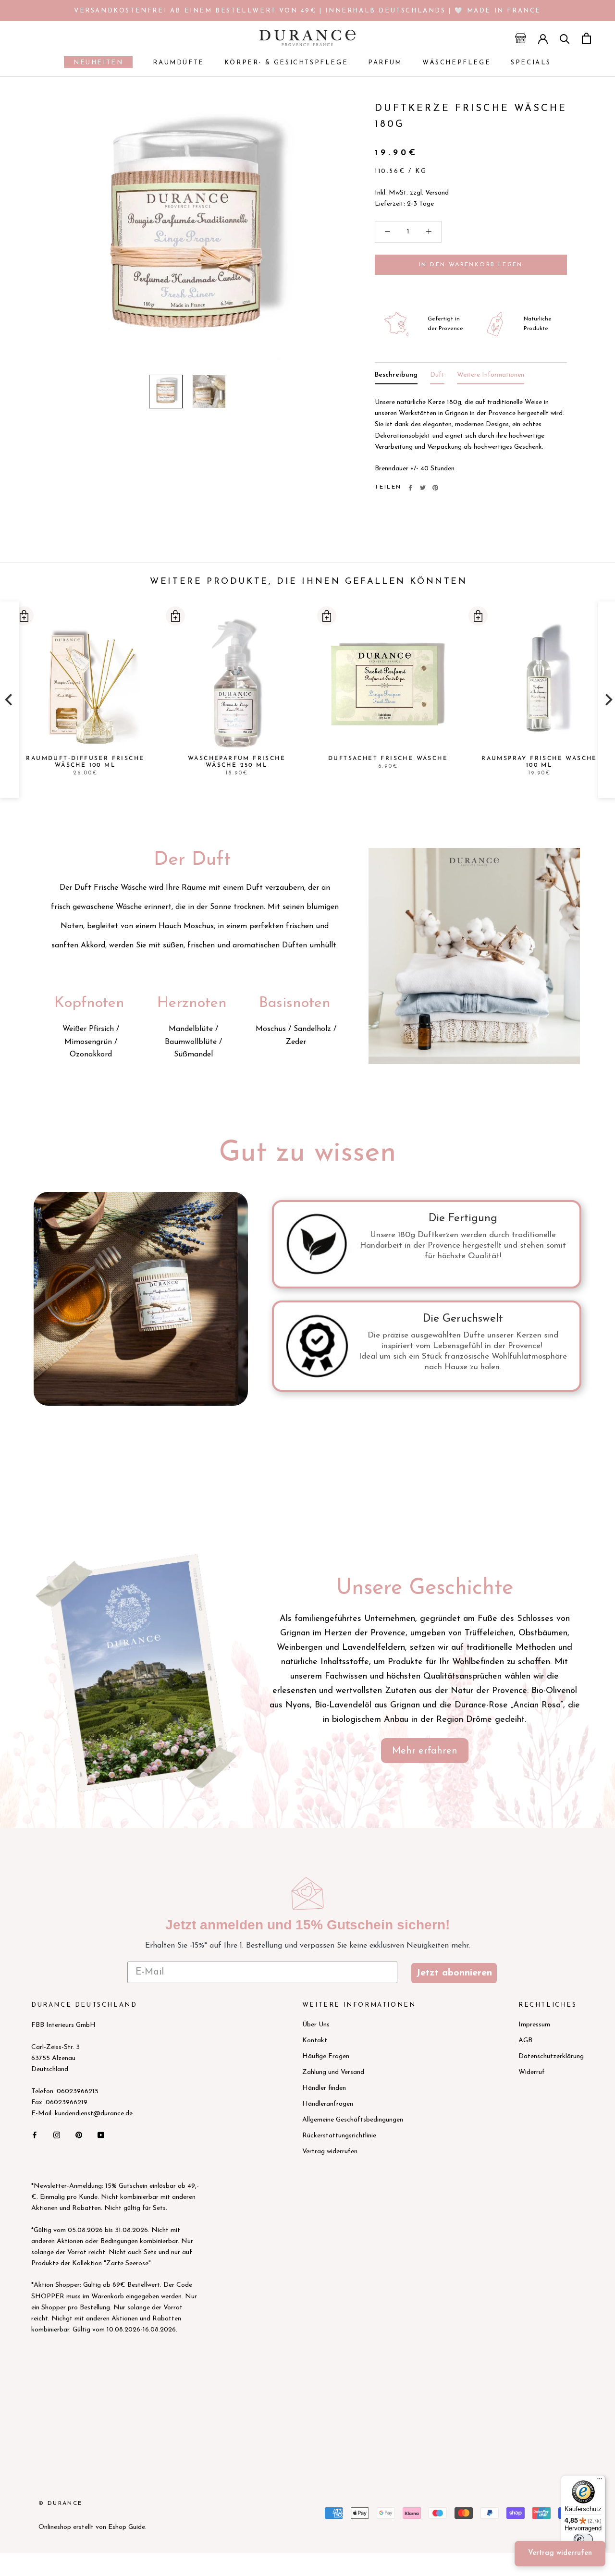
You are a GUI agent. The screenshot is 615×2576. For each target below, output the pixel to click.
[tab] (396, 377)
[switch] (583, 2539)
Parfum (385, 63)
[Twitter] (423, 488)
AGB (525, 2041)
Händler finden (324, 2088)
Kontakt (315, 2041)
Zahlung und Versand (333, 2072)
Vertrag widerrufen (330, 2152)
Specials (531, 63)
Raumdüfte (178, 63)
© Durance (61, 2503)
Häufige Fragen (326, 2056)
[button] (24, 616)
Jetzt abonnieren (454, 1973)
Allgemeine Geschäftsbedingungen (353, 2120)
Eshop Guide (127, 2527)
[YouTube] (101, 2134)
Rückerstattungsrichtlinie (339, 2136)
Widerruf (532, 2072)
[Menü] (600, 2481)
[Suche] (565, 38)
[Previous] (10, 700)
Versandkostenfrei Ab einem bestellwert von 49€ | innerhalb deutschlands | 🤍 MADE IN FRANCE (307, 11)
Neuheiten (93, 64)
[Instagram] (57, 2134)
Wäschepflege (456, 63)
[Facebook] (410, 488)
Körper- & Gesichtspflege (286, 63)
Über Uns (316, 2025)
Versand (437, 193)
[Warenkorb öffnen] (586, 38)
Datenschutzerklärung (551, 2056)
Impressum (534, 2025)
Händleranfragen (328, 2104)
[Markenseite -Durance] (137, 1671)
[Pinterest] (435, 488)
